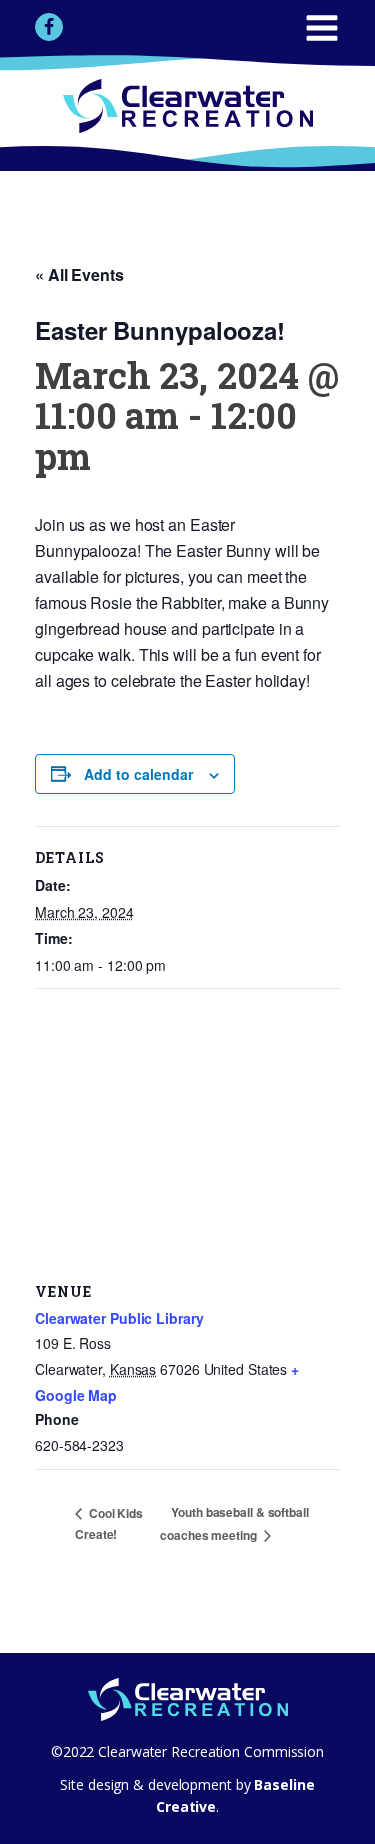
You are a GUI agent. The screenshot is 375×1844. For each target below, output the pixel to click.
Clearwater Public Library (119, 1318)
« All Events (79, 274)
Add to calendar (138, 774)
